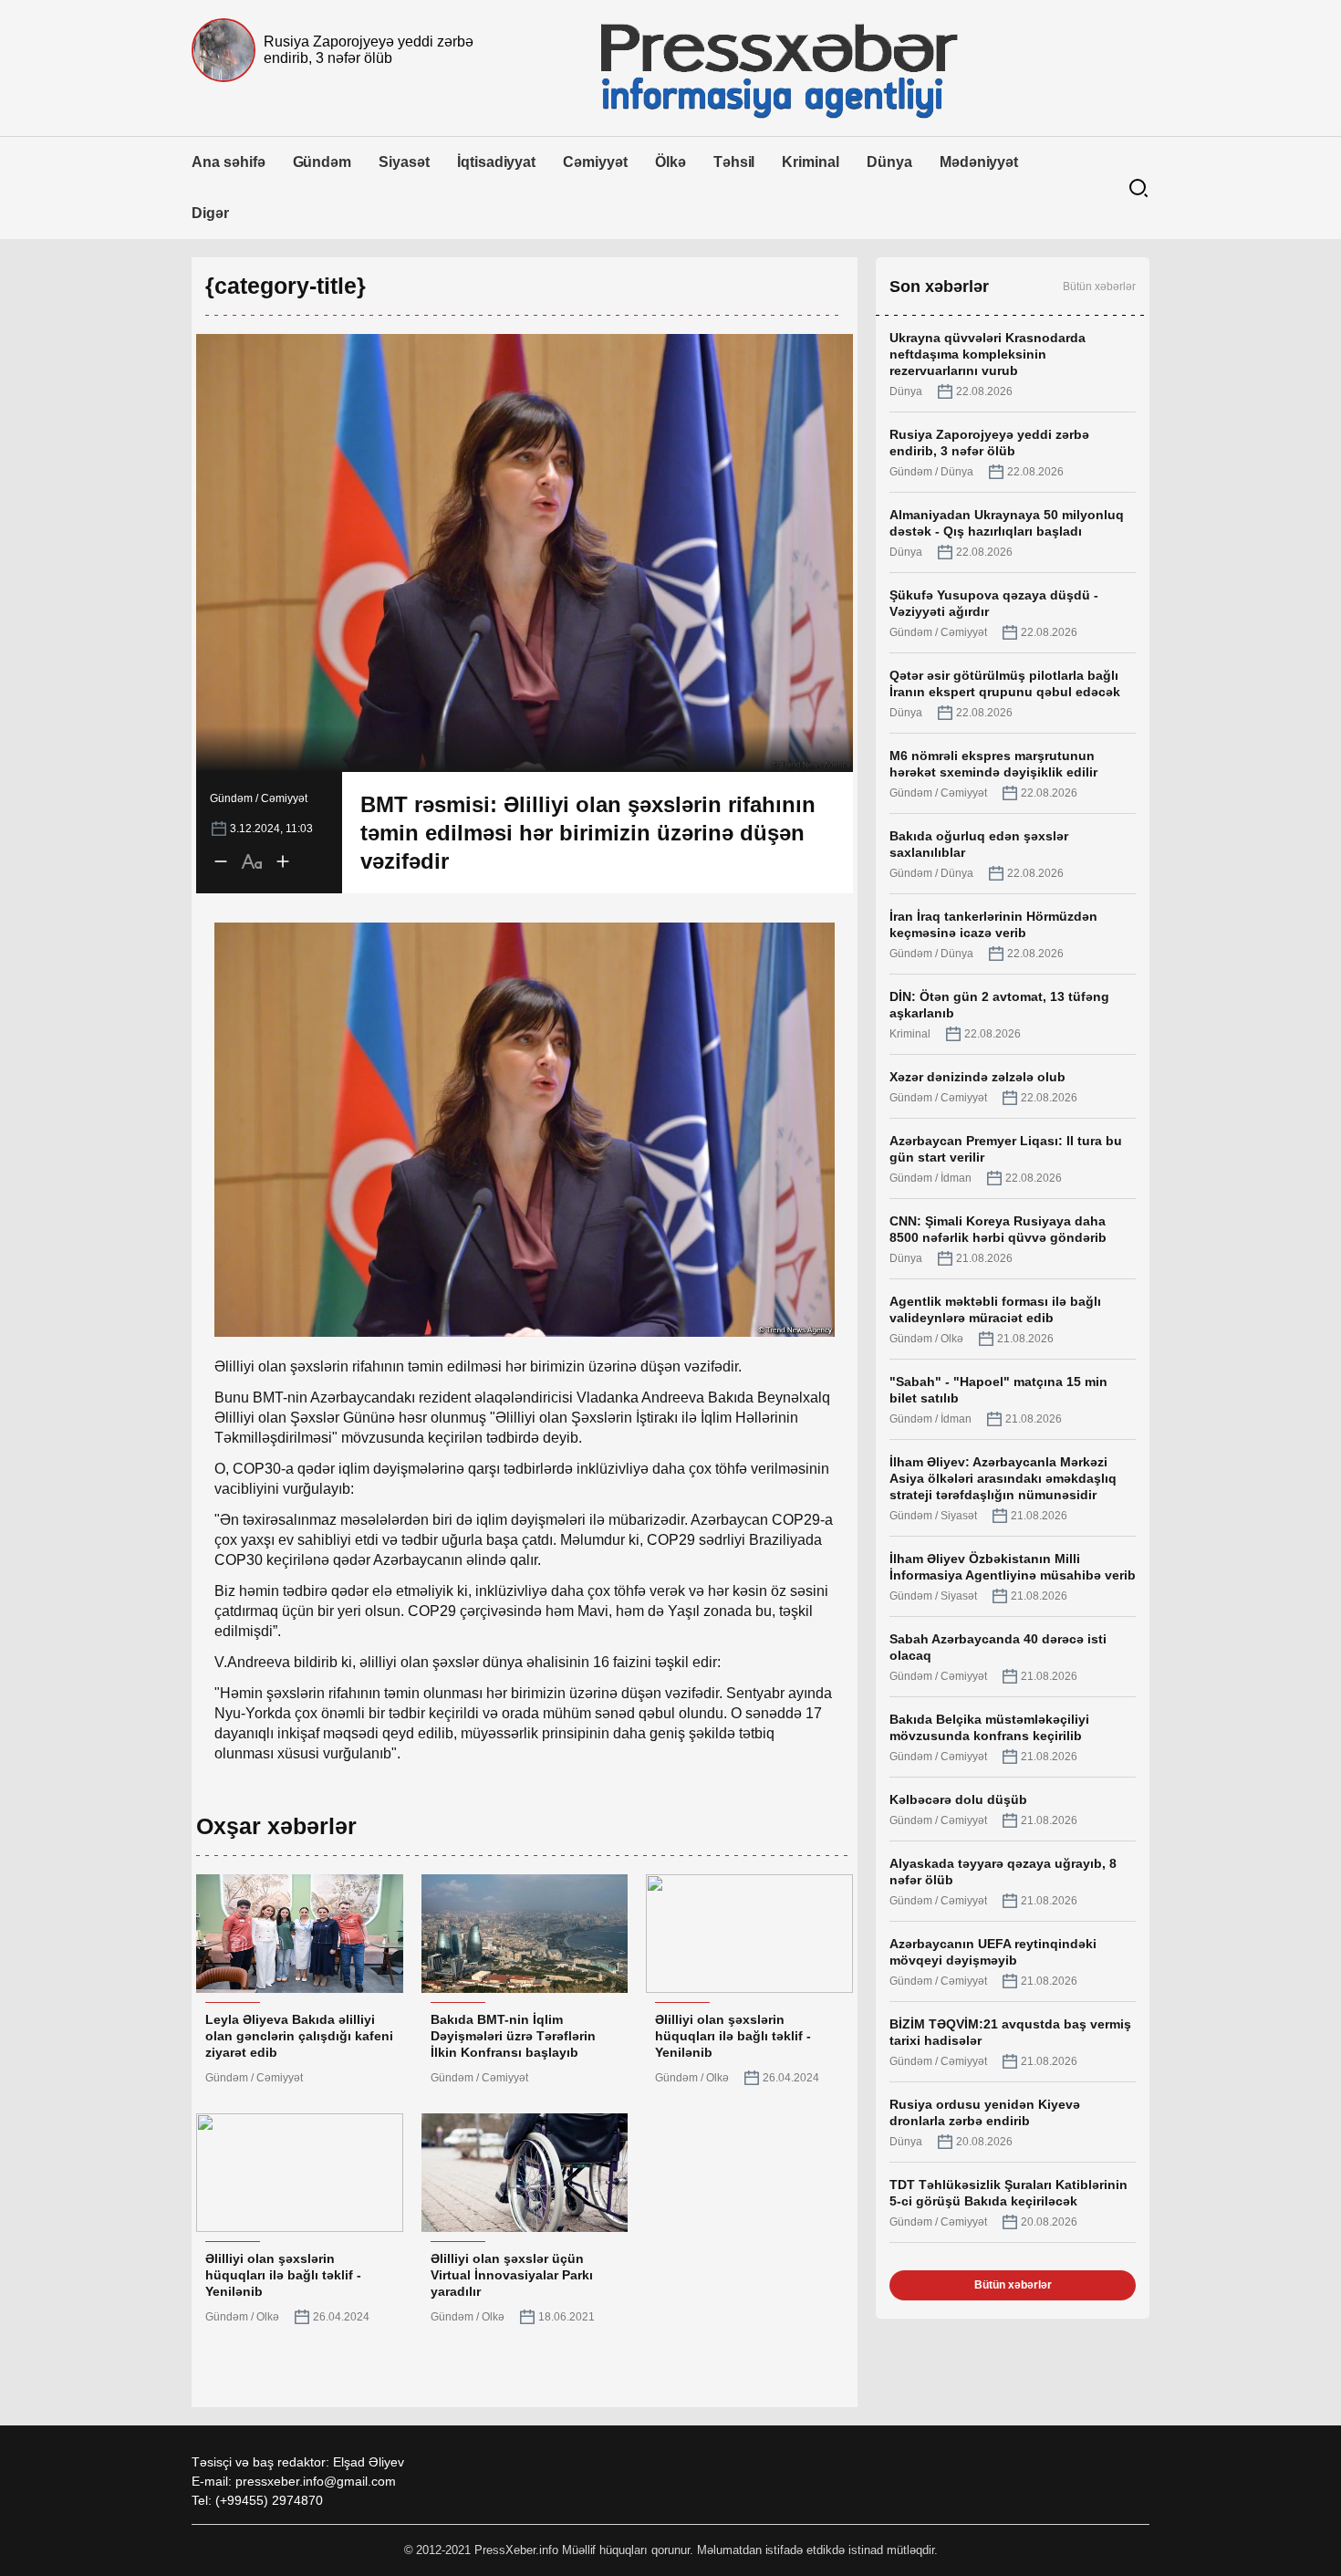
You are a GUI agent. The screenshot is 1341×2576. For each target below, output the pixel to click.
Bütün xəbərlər (1099, 287)
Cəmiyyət (595, 162)
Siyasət (404, 162)
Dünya (889, 162)
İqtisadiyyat (496, 162)
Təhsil (734, 162)
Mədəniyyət (979, 162)
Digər (210, 213)
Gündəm (322, 162)
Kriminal (811, 162)
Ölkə (670, 162)
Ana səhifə (229, 162)
